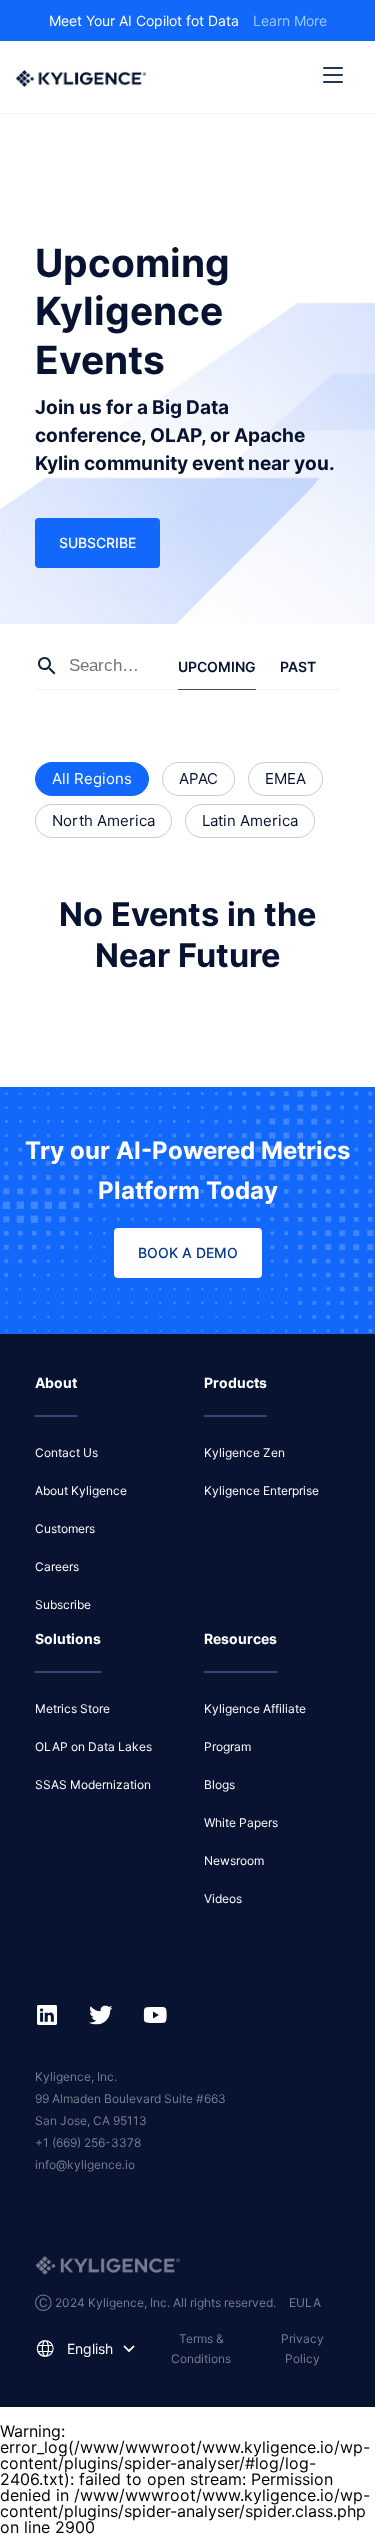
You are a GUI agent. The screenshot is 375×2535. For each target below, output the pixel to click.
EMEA (285, 778)
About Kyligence (81, 1490)
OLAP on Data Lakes (93, 1746)
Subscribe (97, 542)
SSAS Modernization (93, 1784)
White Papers (241, 1822)
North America (103, 820)
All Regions (92, 778)
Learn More (290, 20)
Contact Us (66, 1452)
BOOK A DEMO (188, 1252)
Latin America (250, 820)
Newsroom (234, 1860)
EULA (305, 2302)
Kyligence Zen (244, 1452)
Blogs (219, 1784)
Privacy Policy (302, 2348)
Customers (65, 1528)
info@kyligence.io (85, 2164)
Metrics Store (72, 1708)
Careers (57, 1566)
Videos (223, 1898)
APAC (198, 778)
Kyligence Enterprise (261, 1490)
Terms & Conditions (201, 2348)
